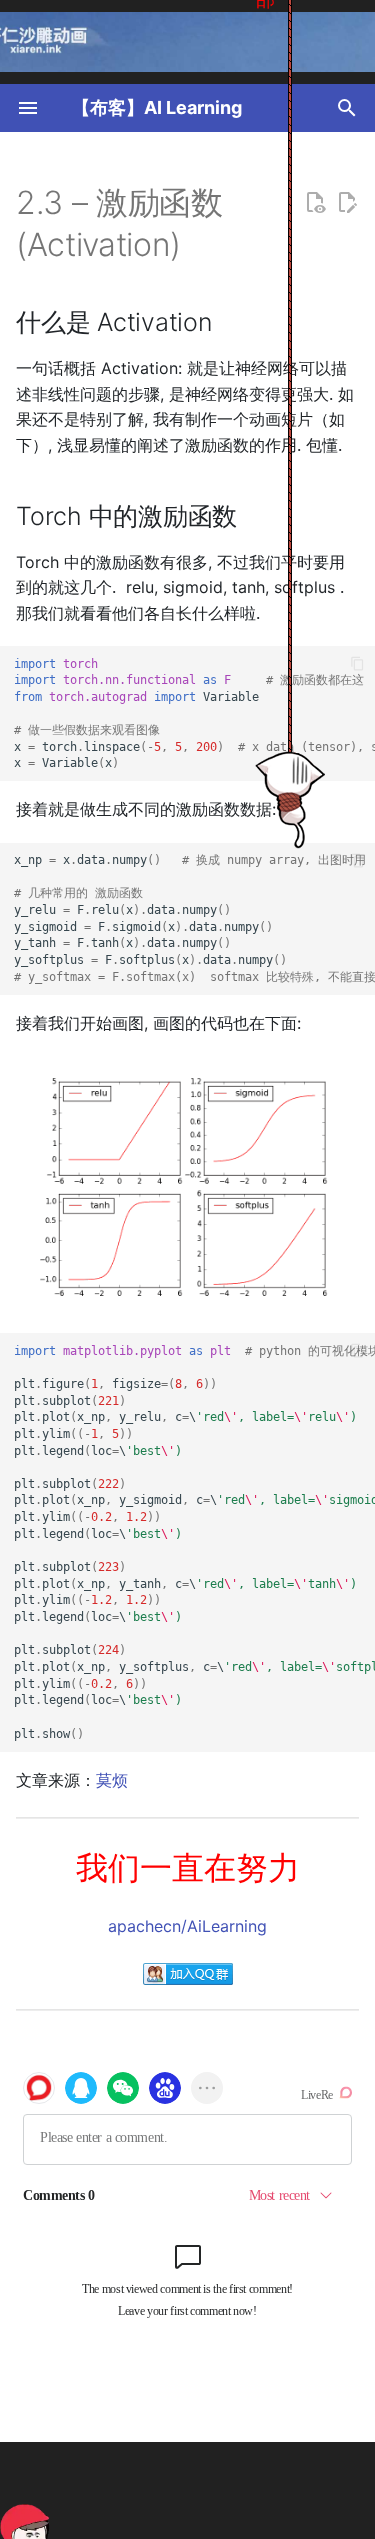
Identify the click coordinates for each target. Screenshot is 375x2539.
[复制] (357, 663)
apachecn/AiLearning (187, 1926)
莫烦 (112, 1780)
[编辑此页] (347, 203)
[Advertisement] (219, 2491)
